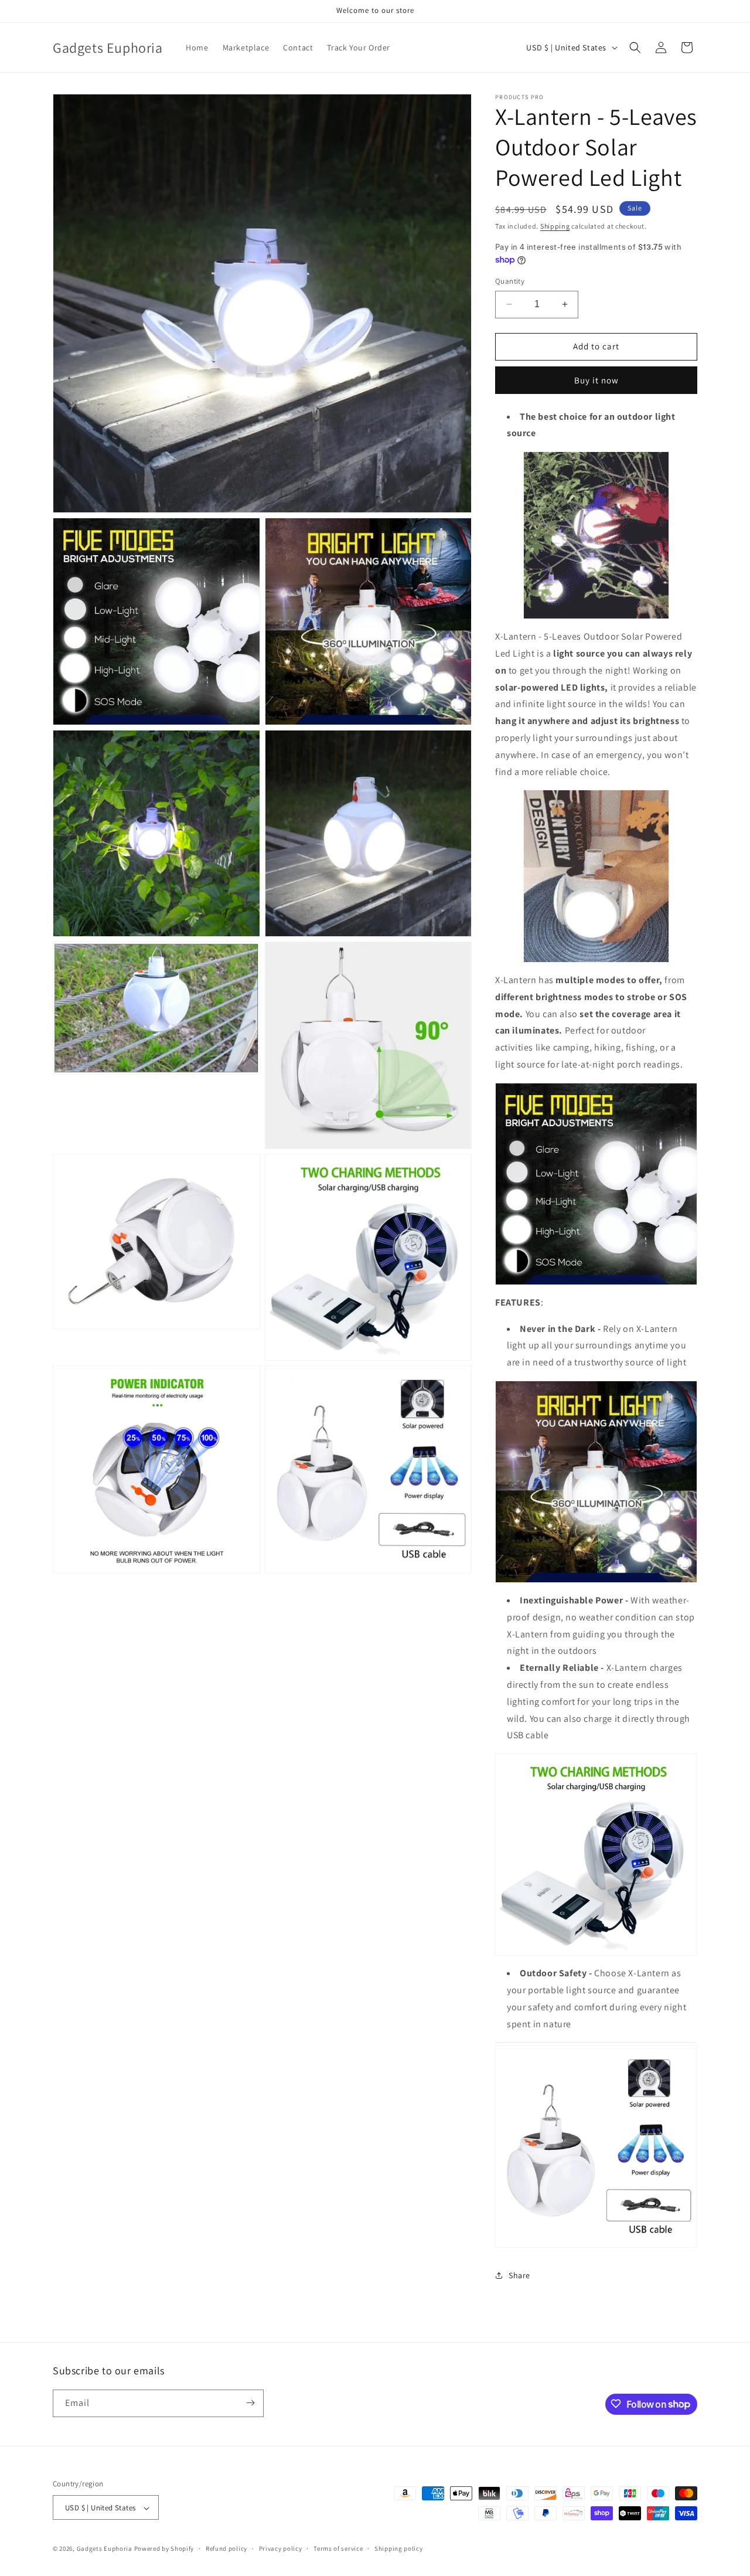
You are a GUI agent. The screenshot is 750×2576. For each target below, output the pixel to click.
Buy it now (596, 380)
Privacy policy (281, 2548)
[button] (635, 47)
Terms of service (338, 2548)
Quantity (510, 281)
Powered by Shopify (164, 2549)
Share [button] (519, 2275)
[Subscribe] (250, 2403)
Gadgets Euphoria (105, 2549)
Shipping (555, 226)
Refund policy (226, 2548)
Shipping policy (399, 2548)
